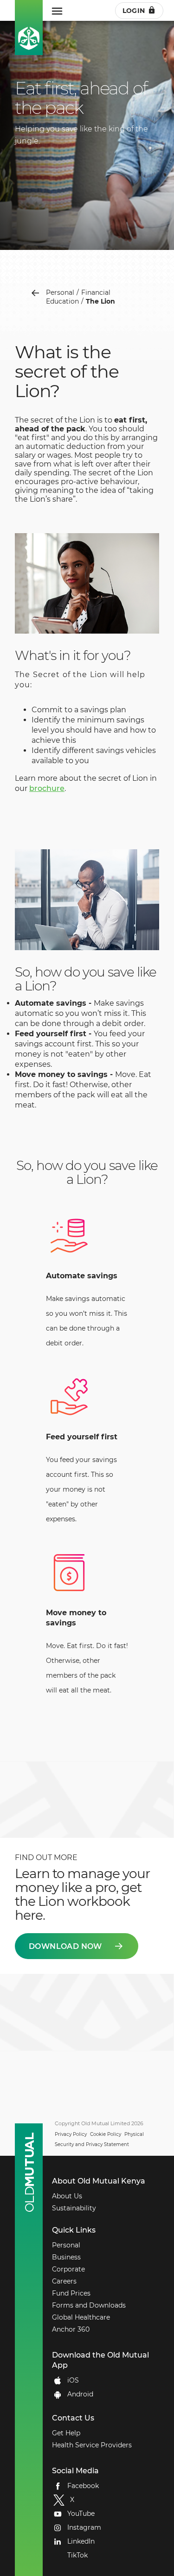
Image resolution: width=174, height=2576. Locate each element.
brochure (47, 788)
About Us (67, 2196)
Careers (64, 2281)
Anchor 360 (71, 2329)
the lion (100, 301)
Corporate (68, 2269)
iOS (73, 2380)
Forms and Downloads (89, 2305)
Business (66, 2257)
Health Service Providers (92, 2445)
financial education (78, 297)
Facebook (83, 2486)
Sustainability (74, 2208)
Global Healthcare (81, 2317)
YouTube (81, 2514)
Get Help (66, 2433)
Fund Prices (71, 2293)
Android (80, 2394)
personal (60, 292)
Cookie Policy (106, 2134)
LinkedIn (81, 2541)
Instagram (84, 2527)
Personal (66, 2245)
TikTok (77, 2555)
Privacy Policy (71, 2134)
